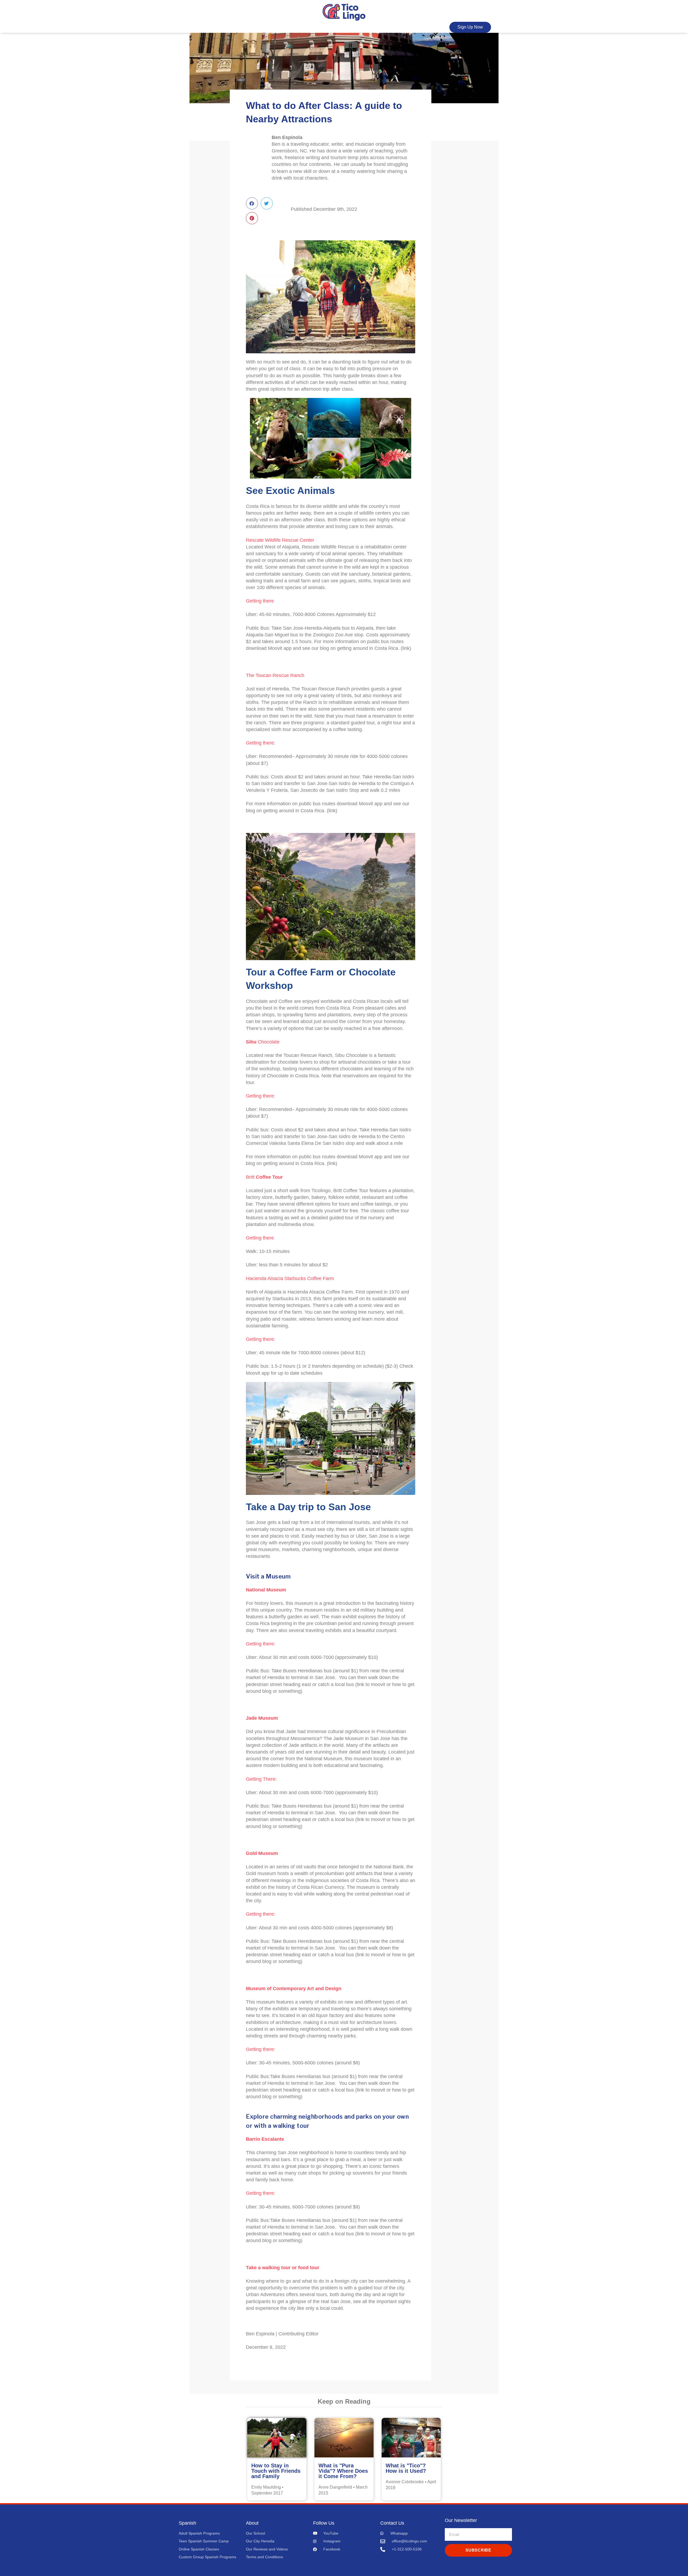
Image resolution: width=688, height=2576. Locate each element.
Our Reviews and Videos (267, 2549)
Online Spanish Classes (199, 2549)
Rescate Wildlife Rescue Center (280, 540)
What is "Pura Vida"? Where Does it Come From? (343, 2471)
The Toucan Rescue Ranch (276, 675)
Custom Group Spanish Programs (207, 2557)
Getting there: (261, 2049)
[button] (252, 203)
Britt (264, 1177)
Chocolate (263, 1042)
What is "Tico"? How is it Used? (406, 2468)
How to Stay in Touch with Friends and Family (276, 2471)
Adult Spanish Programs (199, 2533)
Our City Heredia (260, 2541)
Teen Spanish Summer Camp (204, 2541)
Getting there (260, 601)
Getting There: (261, 1779)
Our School (255, 2533)
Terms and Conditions (264, 2557)
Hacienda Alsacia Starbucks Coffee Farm (290, 1278)
